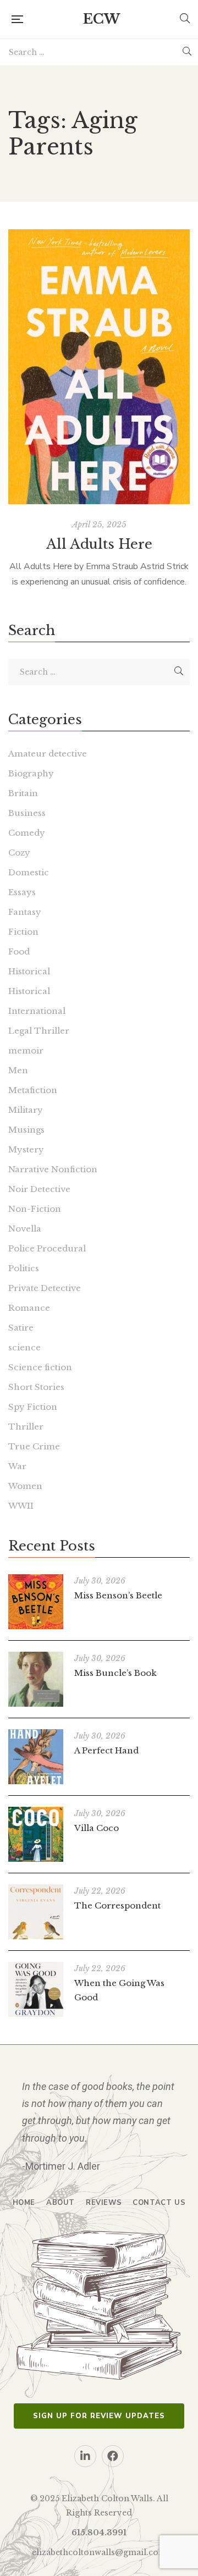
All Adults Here (99, 544)
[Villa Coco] (36, 1834)
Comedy (27, 833)
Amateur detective (48, 754)
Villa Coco (97, 1828)
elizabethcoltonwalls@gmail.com (99, 2552)
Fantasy (25, 912)
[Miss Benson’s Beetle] (36, 1602)
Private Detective (45, 1288)
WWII (21, 1506)
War (17, 1466)
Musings (26, 1130)
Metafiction (33, 1090)
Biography (31, 773)
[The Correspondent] (36, 1912)
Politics (24, 1268)
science (24, 1347)
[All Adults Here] (99, 367)
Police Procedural (47, 1248)
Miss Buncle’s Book (116, 1673)
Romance (29, 1308)
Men (18, 1070)
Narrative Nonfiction (53, 1169)
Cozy (19, 853)
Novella (25, 1229)
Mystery (26, 1149)
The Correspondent (117, 1905)
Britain (23, 793)
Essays (22, 892)
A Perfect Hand (106, 1750)
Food (19, 951)
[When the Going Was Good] (36, 1989)
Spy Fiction (33, 1407)
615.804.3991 (99, 2533)
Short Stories (36, 1387)
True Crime (34, 1446)
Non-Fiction (35, 1209)
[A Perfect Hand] (36, 1757)
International (37, 1011)
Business (27, 813)
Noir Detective (39, 1189)
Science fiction (40, 1367)
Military (26, 1110)
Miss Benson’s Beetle (118, 1595)
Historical (29, 971)
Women (25, 1486)
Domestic (29, 872)
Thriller (26, 1427)
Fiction (23, 932)
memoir (26, 1050)
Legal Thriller (39, 1031)
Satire (21, 1328)
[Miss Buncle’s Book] (36, 1679)
